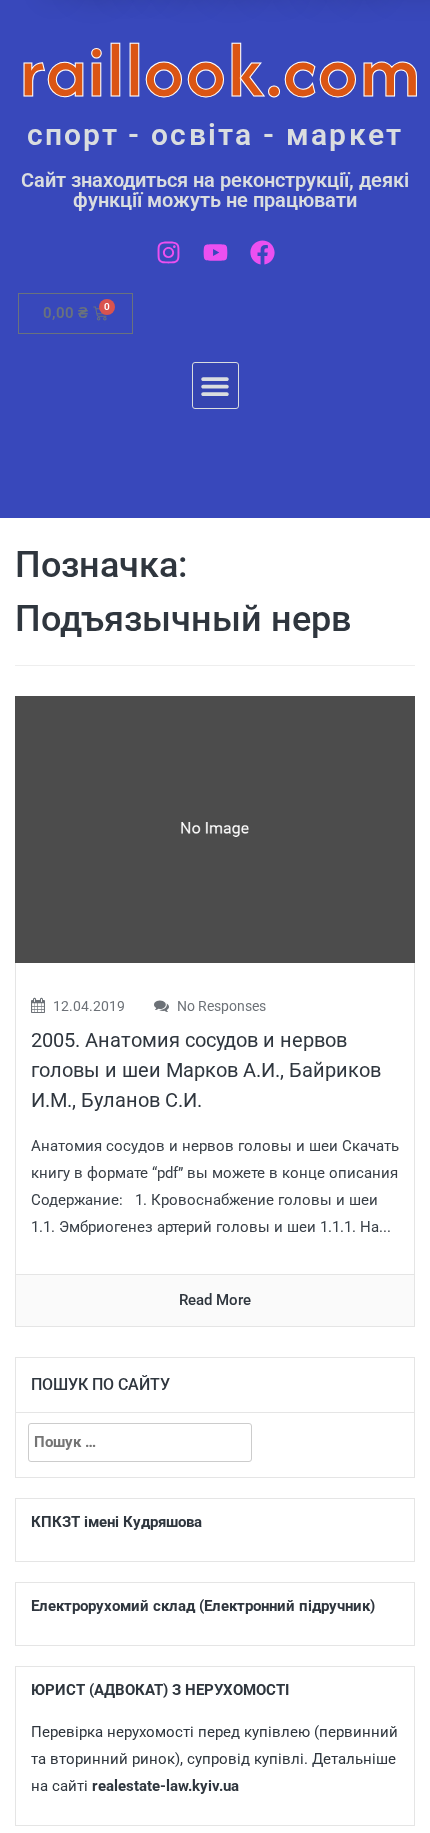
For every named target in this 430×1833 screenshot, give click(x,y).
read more (215, 1300)
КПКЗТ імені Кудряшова (116, 1522)
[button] (215, 385)
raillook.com (220, 69)
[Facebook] (262, 252)
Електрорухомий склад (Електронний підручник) (203, 1606)
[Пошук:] (140, 1442)
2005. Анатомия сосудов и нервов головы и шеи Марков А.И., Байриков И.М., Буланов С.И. (206, 1070)
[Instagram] (168, 252)
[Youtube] (215, 252)
